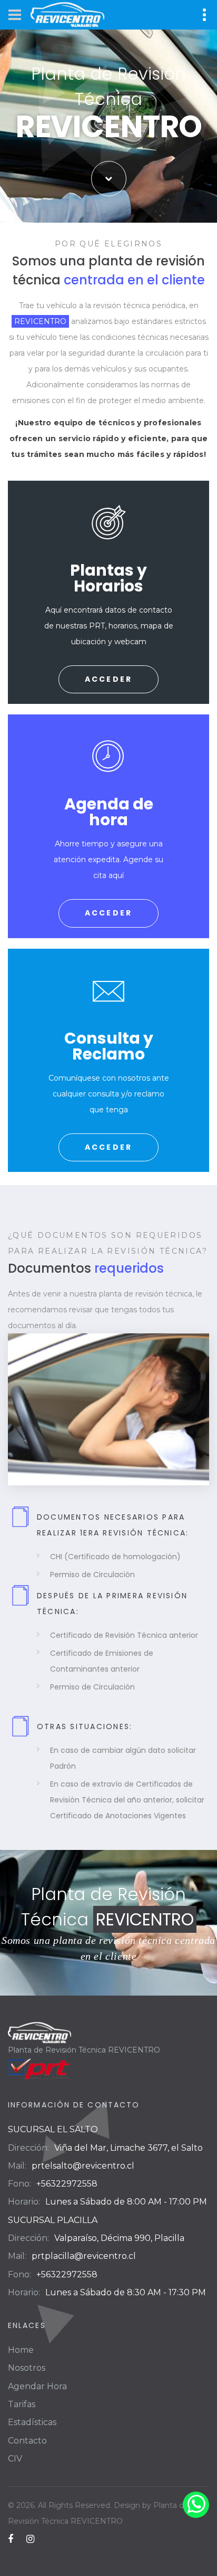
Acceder (109, 679)
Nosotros (27, 2368)
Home (21, 2350)
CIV (15, 2459)
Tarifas (22, 2404)
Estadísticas (32, 2422)
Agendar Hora (37, 2386)
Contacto (27, 2441)
